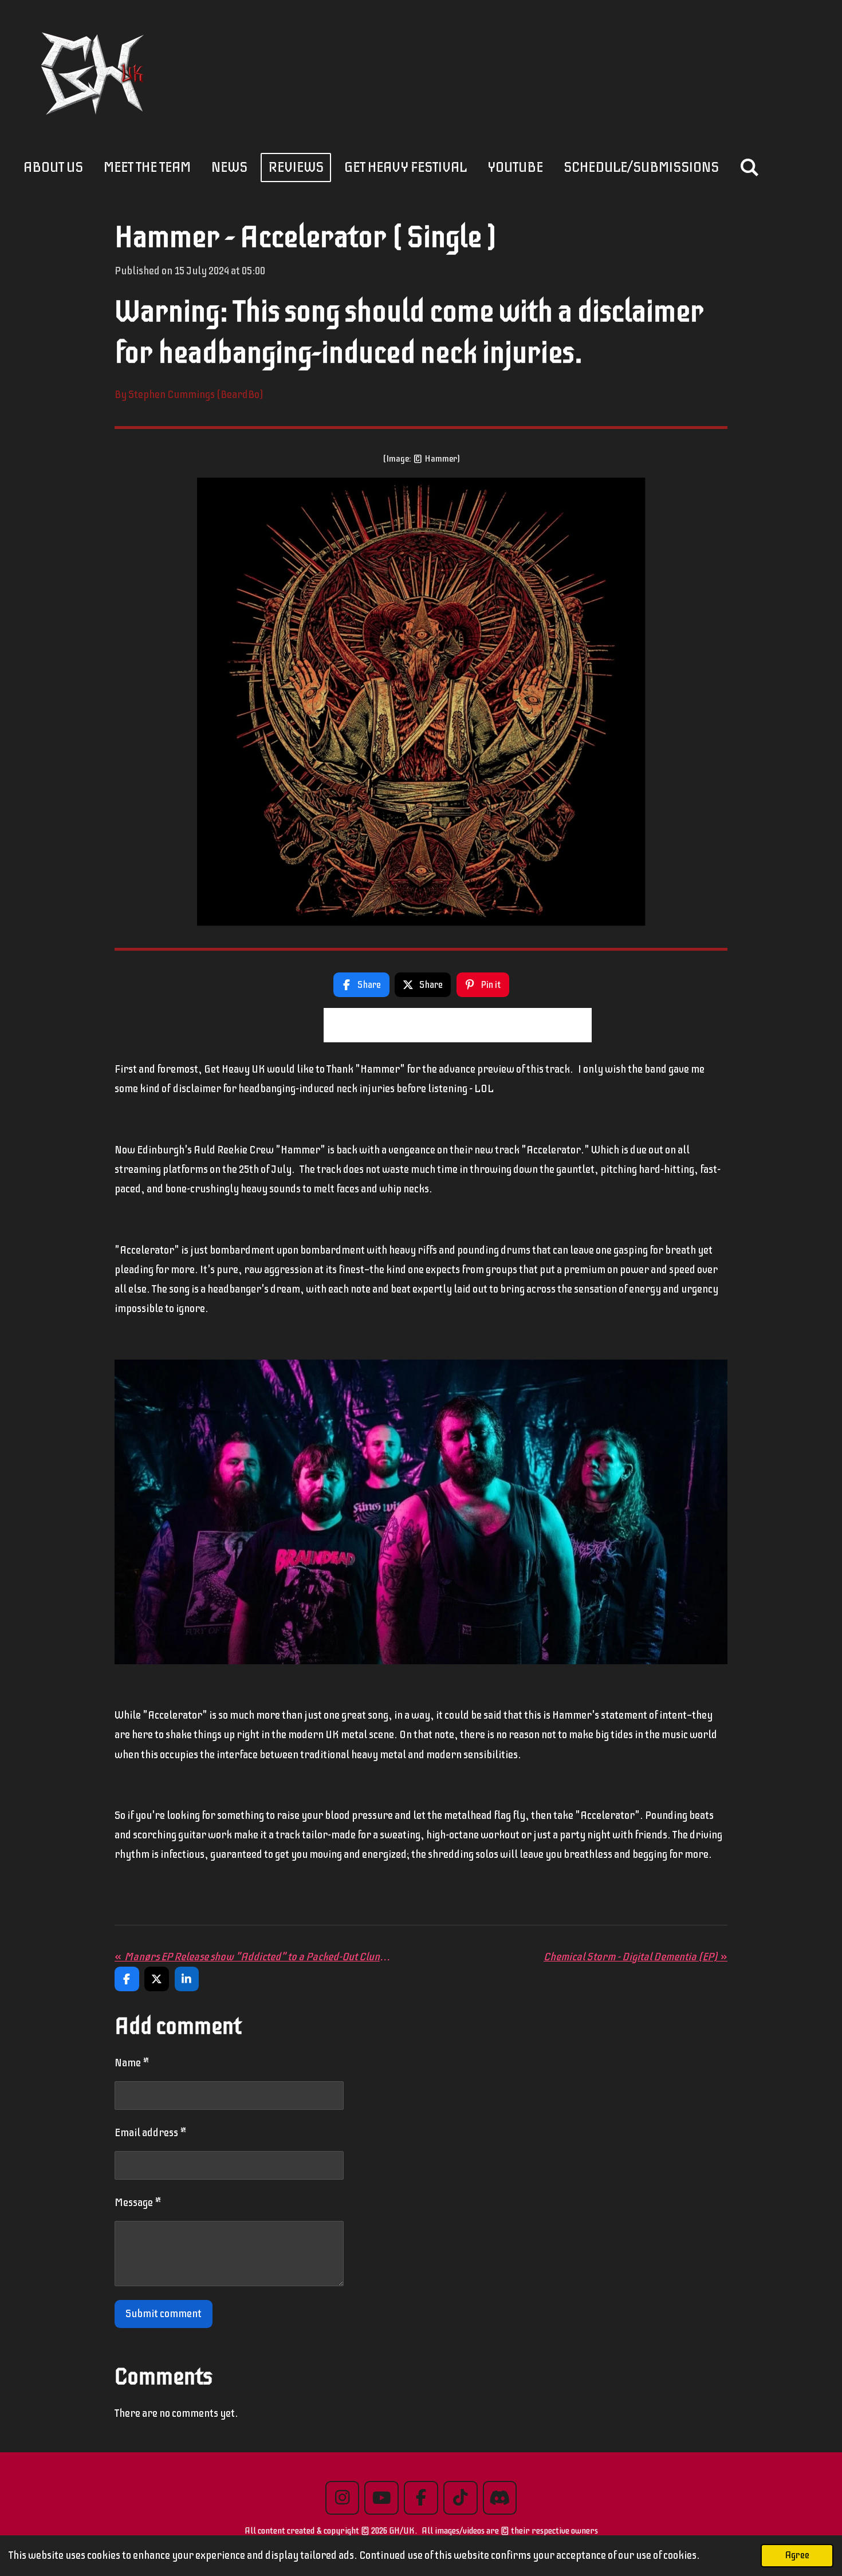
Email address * (151, 2132)
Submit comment (164, 2313)
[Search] (749, 168)
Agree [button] (797, 2555)
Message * (138, 2202)
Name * (132, 2063)
